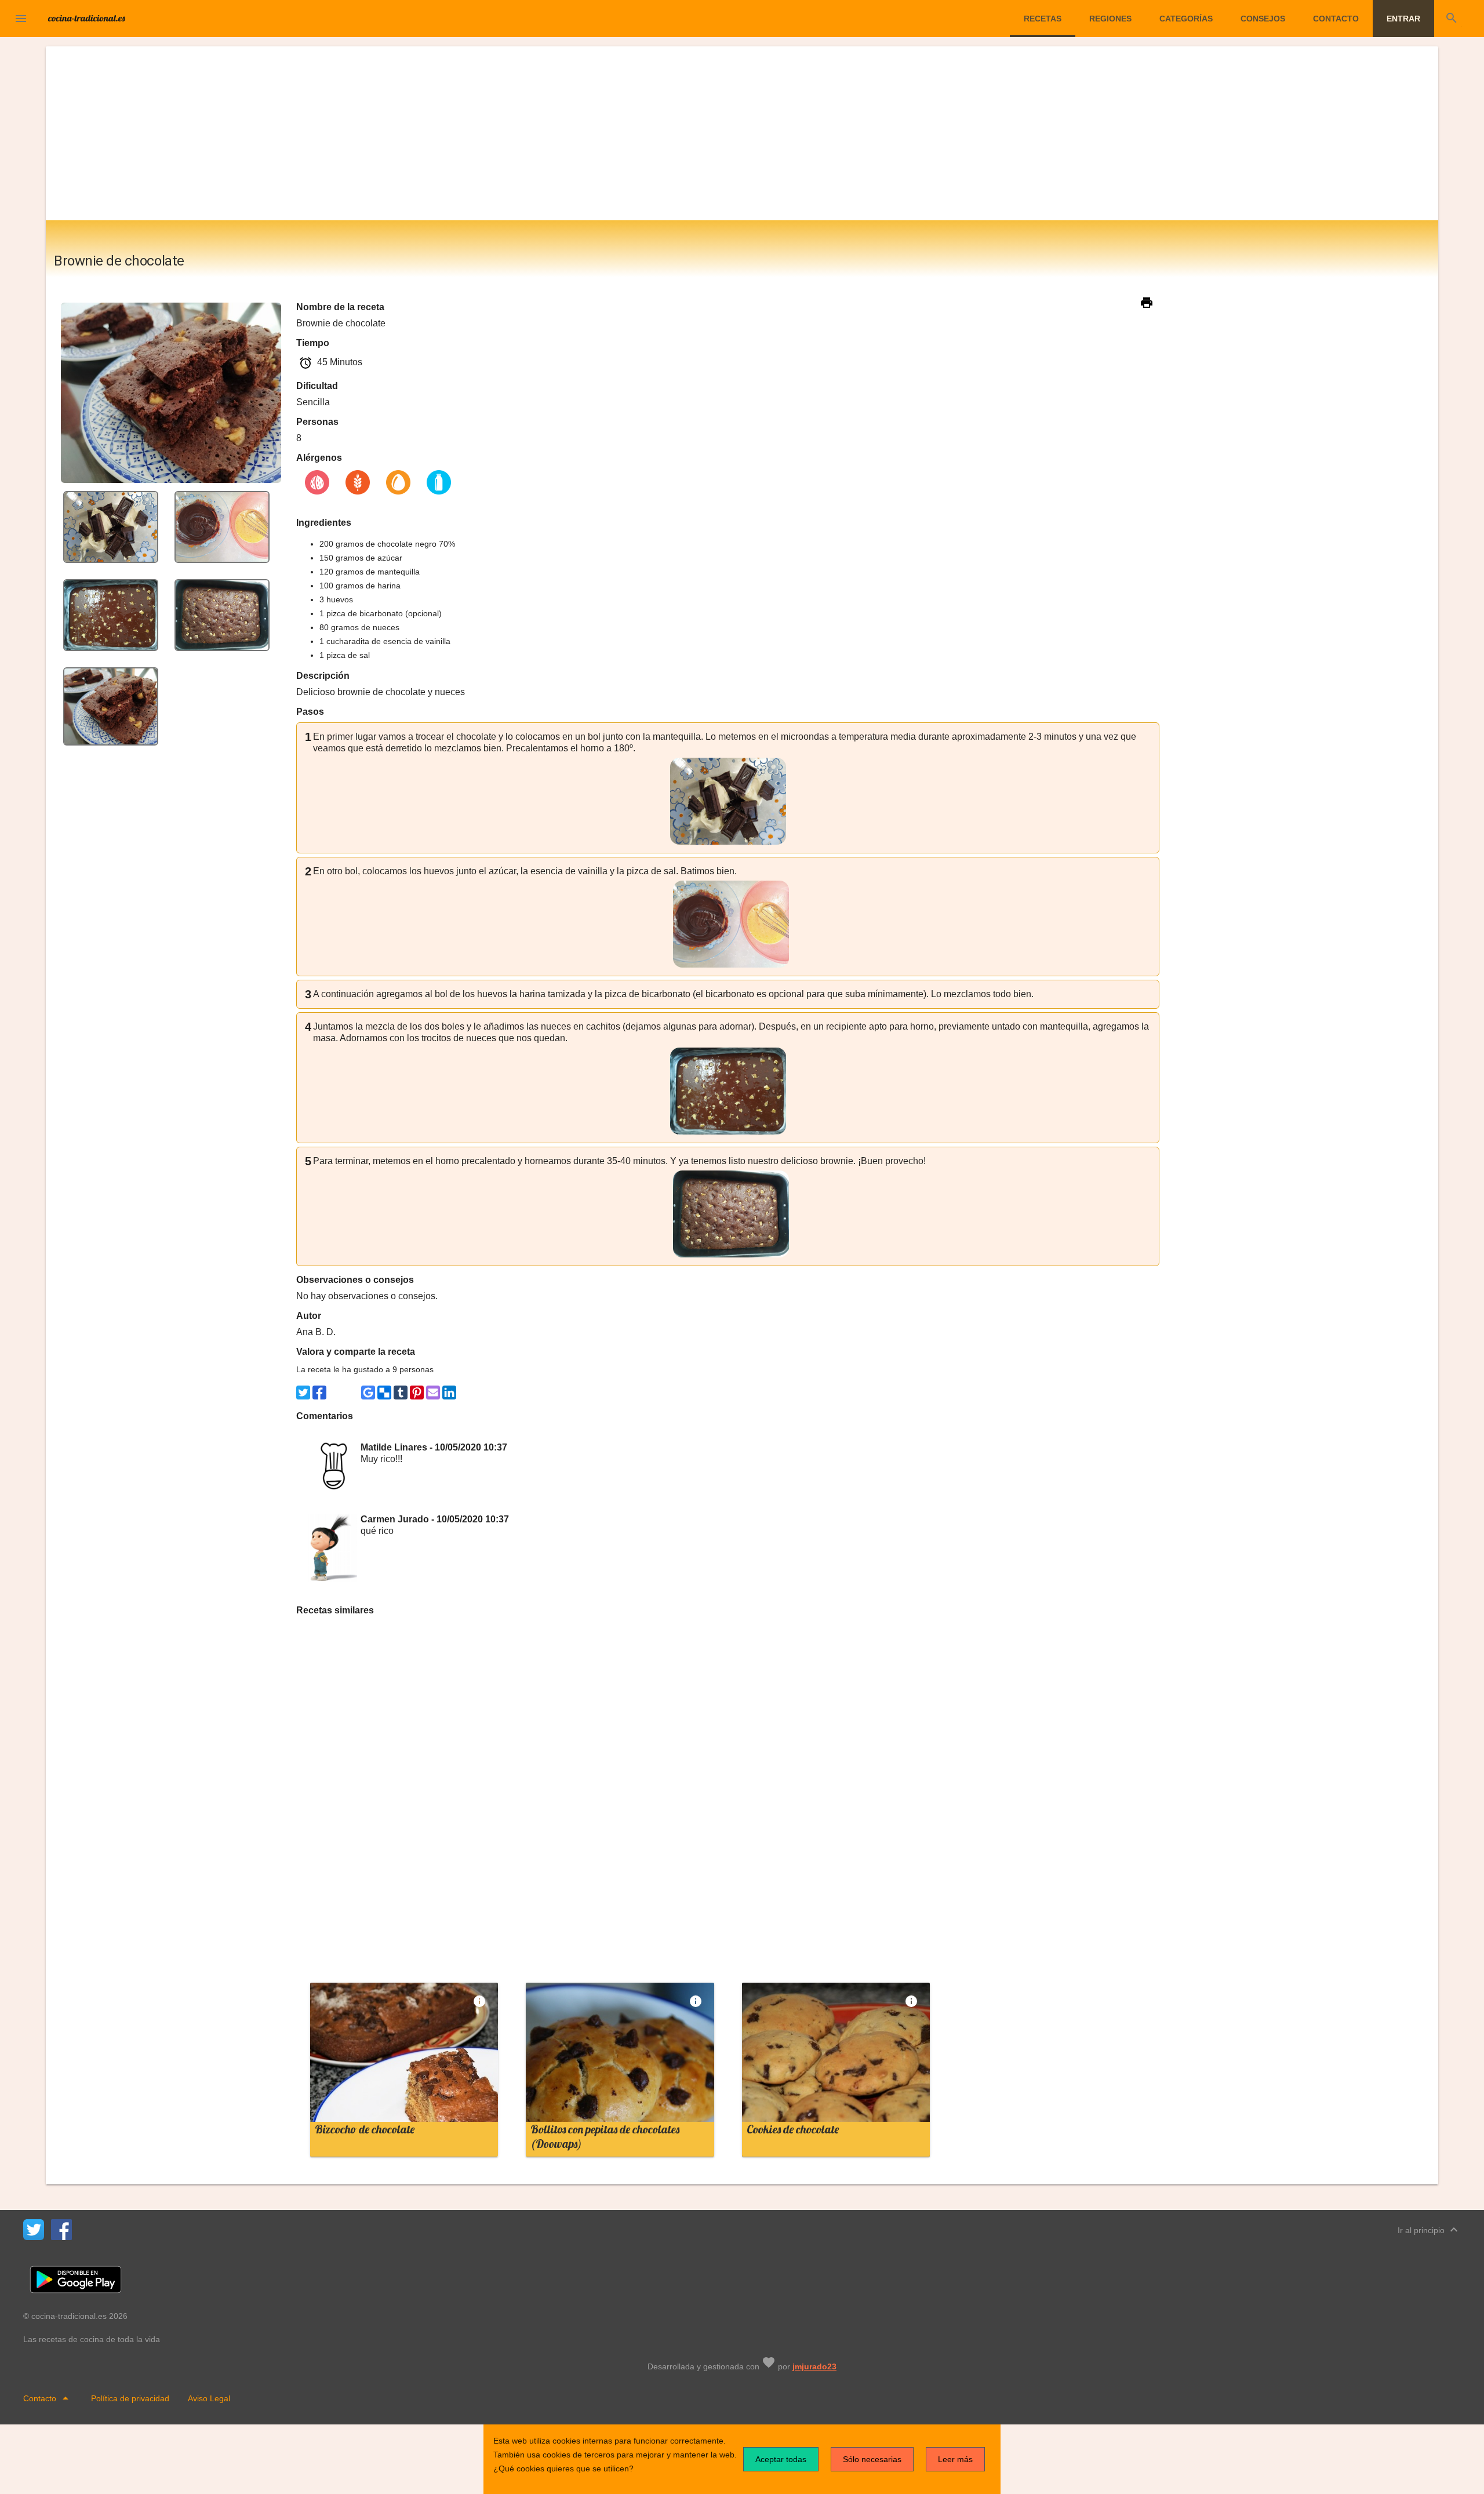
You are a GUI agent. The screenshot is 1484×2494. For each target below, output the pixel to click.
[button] (21, 19)
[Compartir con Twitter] (303, 1393)
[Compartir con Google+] (352, 1393)
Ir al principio (1429, 2230)
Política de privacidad (130, 2398)
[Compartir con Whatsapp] (336, 1393)
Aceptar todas (781, 2459)
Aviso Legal (209, 2398)
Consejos (1263, 19)
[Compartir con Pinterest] (417, 1393)
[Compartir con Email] (433, 1393)
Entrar (1403, 19)
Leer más (955, 2459)
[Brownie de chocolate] (111, 526)
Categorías (1186, 19)
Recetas (1043, 19)
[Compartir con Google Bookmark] (368, 1393)
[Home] (87, 17)
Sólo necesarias (872, 2459)
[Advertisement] (742, 133)
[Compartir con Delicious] (384, 1393)
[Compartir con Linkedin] (449, 1393)
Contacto (1336, 19)
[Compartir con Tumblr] (401, 1393)
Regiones (1110, 19)
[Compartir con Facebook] (319, 1393)
